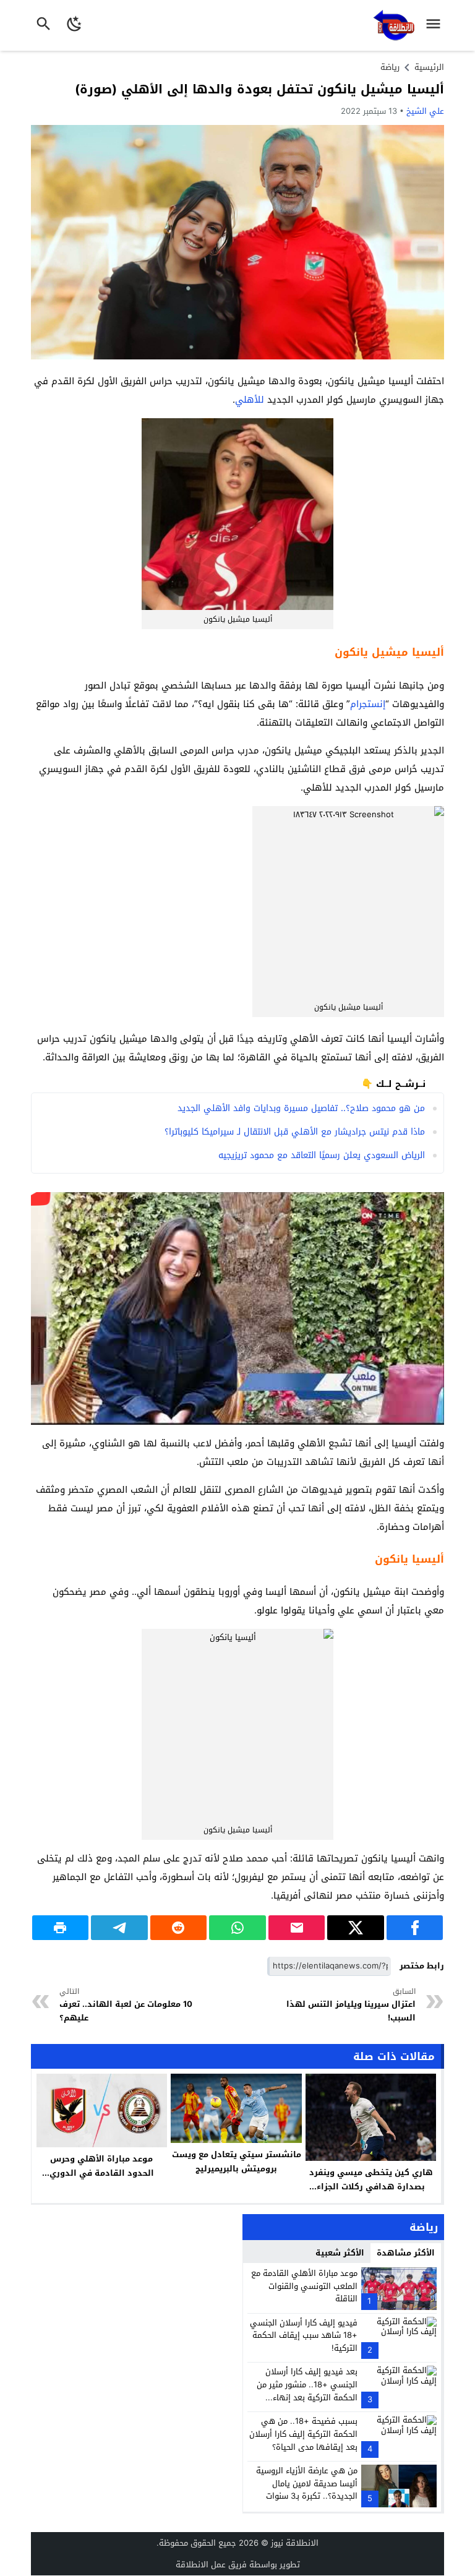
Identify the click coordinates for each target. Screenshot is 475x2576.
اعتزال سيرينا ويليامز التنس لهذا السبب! (351, 2005)
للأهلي (250, 400)
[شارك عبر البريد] (297, 1928)
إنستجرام (368, 704)
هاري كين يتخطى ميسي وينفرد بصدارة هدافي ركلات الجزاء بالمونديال (371, 2187)
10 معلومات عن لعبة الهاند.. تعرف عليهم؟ (126, 2005)
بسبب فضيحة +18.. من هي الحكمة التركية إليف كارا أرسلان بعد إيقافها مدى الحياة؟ (303, 2434)
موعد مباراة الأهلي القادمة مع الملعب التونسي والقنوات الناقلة (304, 2286)
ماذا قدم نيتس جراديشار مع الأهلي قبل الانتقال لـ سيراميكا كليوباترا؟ (295, 1132)
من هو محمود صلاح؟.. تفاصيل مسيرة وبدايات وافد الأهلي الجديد (301, 1108)
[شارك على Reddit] (179, 1928)
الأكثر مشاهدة (406, 2253)
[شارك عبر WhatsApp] (237, 1928)
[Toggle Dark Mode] (75, 25)
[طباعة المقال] (61, 1928)
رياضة (390, 67)
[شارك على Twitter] (356, 1928)
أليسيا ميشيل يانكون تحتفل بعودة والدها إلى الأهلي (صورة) (259, 89)
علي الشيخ (425, 111)
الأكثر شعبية (340, 2253)
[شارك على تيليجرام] (119, 1928)
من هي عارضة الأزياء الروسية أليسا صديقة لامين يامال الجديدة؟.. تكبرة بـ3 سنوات (307, 2484)
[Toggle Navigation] (436, 25)
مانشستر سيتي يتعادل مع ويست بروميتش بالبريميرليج (237, 2162)
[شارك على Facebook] (415, 1928)
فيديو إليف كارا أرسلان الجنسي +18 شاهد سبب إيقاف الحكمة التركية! (304, 2336)
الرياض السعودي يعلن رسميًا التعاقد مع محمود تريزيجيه (322, 1155)
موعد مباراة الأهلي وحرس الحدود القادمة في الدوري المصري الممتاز (102, 2173)
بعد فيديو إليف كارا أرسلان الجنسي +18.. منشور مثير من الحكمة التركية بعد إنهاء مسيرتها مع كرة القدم (307, 2391)
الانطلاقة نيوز (295, 2543)
